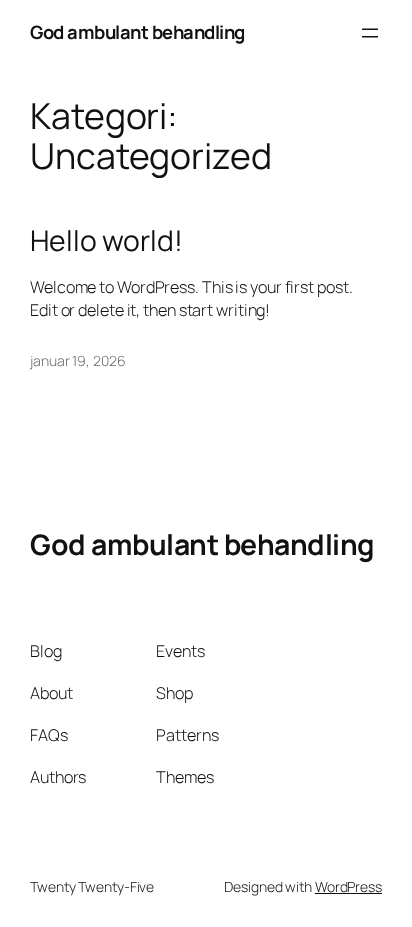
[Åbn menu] (370, 33)
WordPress (348, 886)
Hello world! (106, 241)
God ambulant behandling (137, 32)
